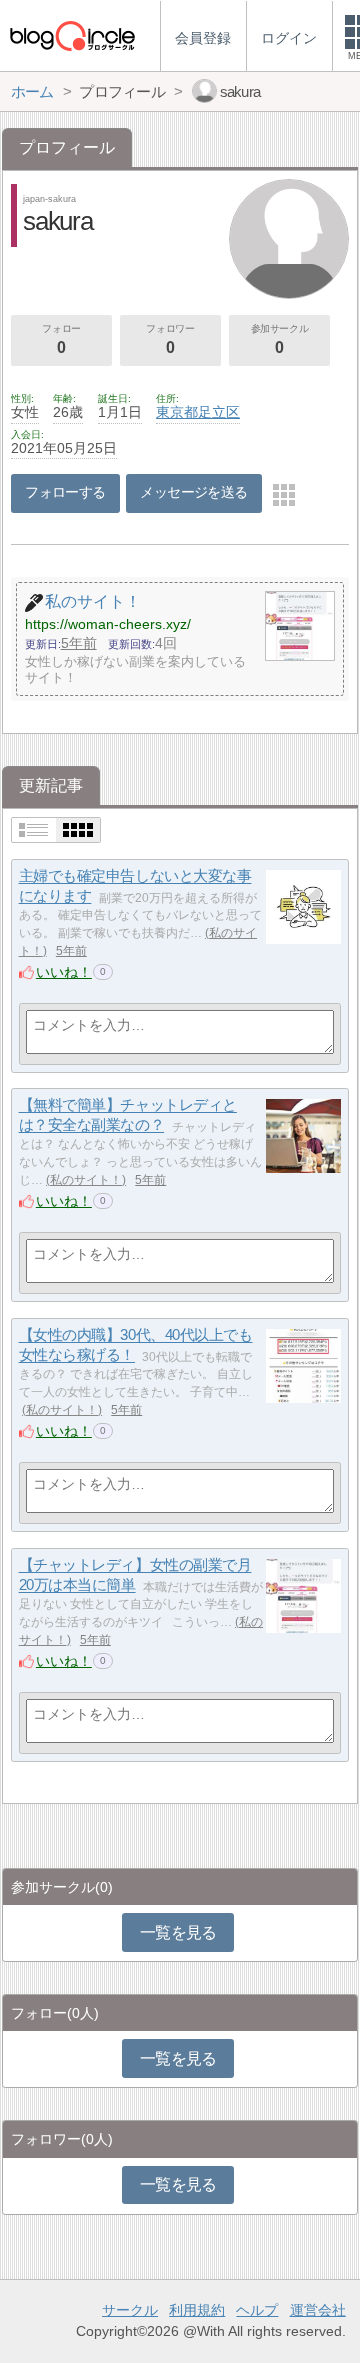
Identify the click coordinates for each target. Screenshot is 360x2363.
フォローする (65, 492)
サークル (130, 2310)
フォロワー (170, 339)
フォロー (61, 339)
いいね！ (64, 972)
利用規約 (197, 2310)
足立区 (219, 412)
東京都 (177, 412)
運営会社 (318, 2310)
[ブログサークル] (72, 35)
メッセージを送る (193, 492)
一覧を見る (178, 1932)
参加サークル (280, 339)
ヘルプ (257, 2310)
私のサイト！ (86, 1180)
